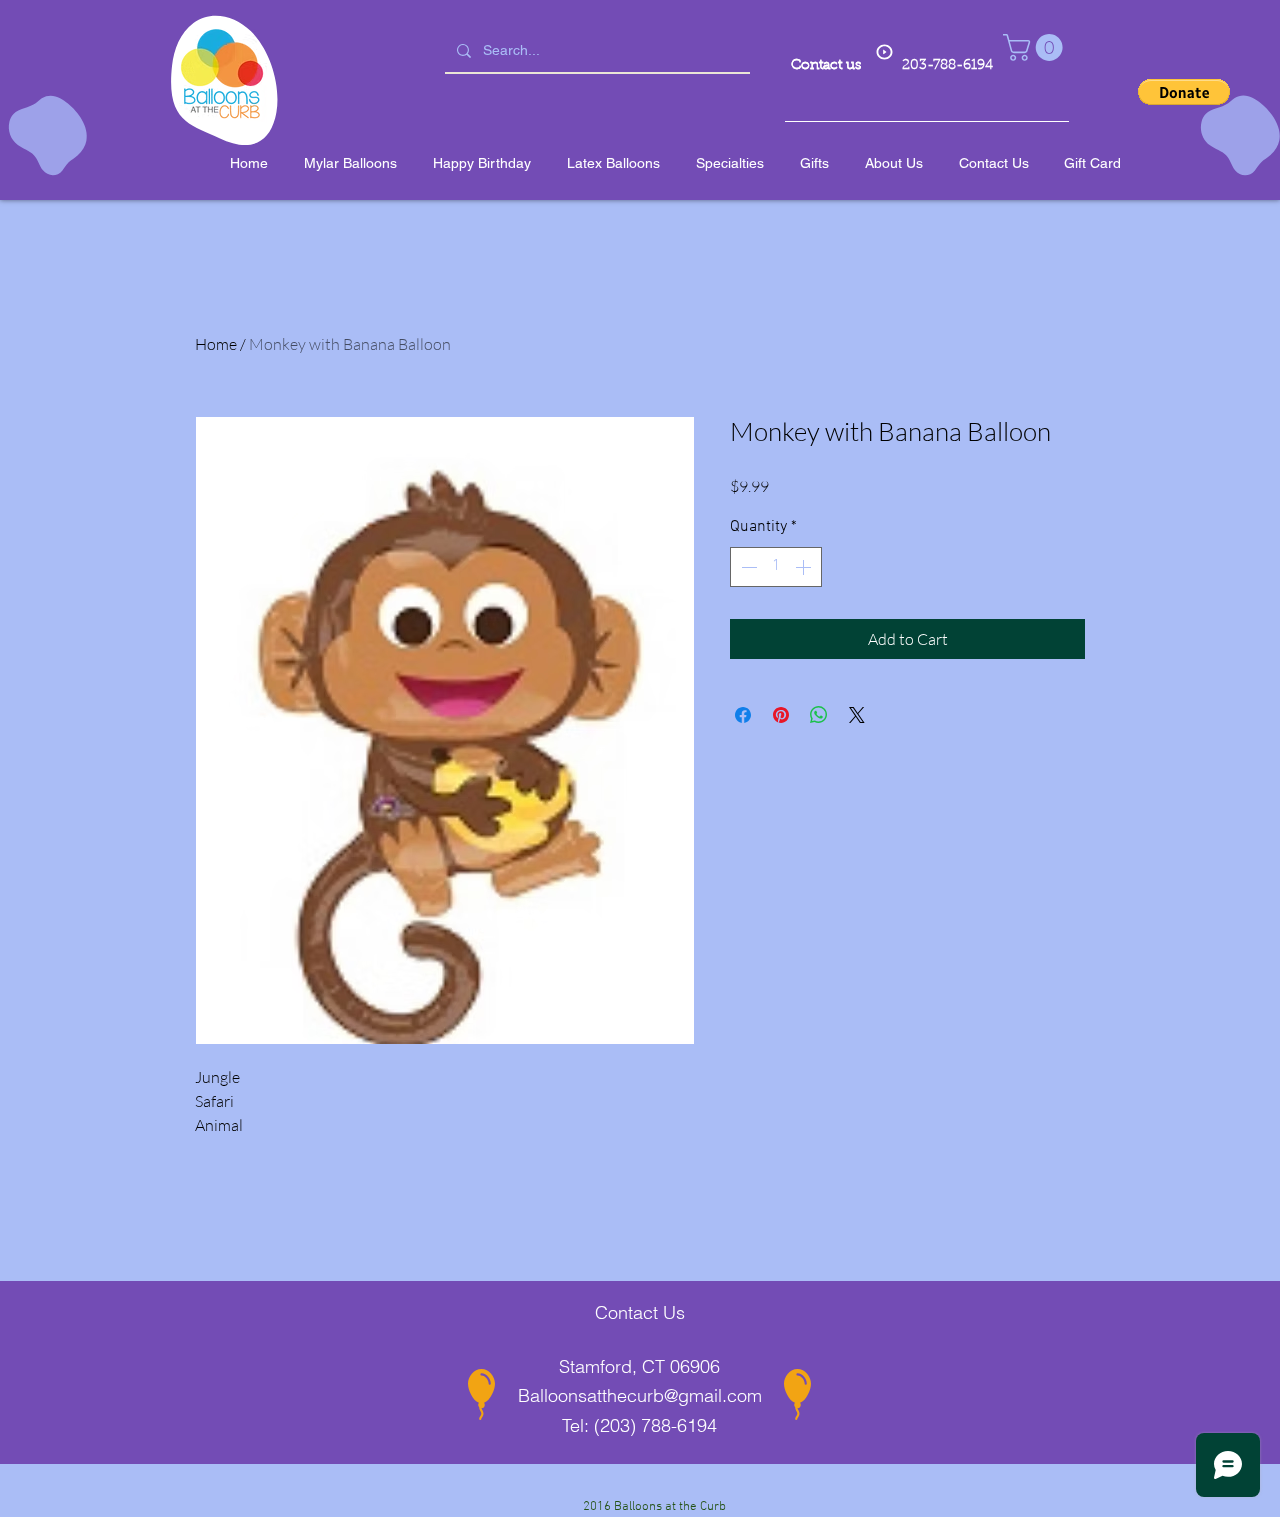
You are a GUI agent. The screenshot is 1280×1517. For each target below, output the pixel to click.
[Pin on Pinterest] (781, 715)
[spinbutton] (776, 567)
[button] (1036, 47)
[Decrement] (747, 567)
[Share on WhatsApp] (819, 715)
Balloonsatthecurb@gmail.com (640, 1395)
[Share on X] (857, 715)
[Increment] (805, 567)
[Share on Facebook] (743, 715)
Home (216, 344)
